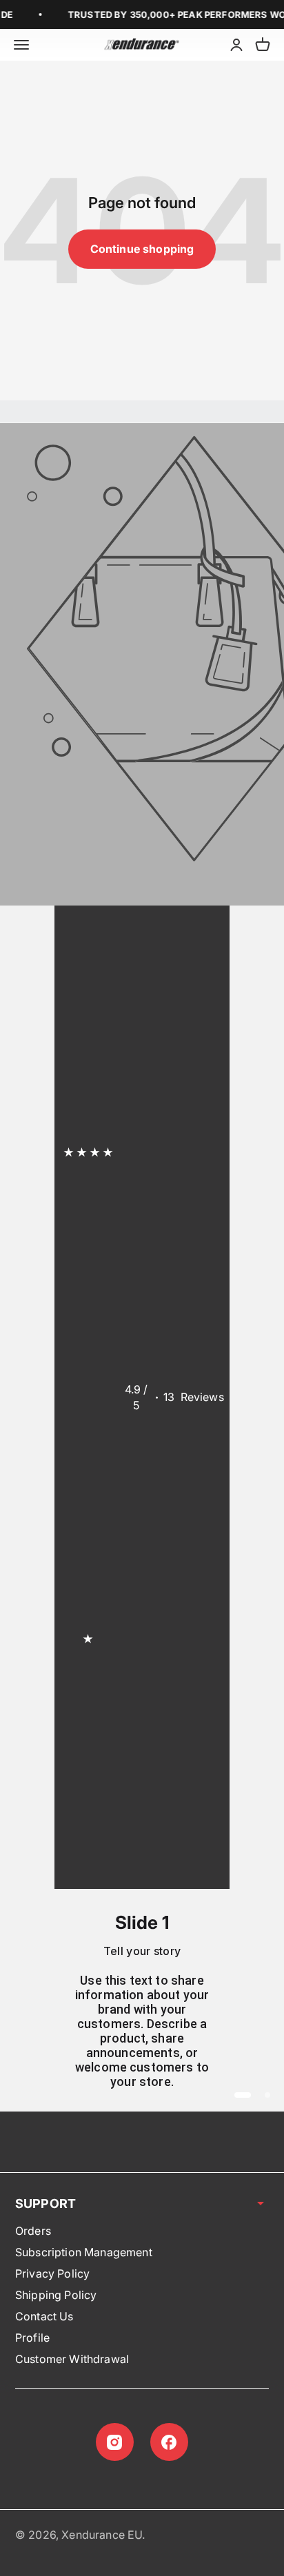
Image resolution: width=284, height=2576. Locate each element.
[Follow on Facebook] (169, 2442)
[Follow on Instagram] (115, 2442)
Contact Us (44, 2316)
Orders (33, 2231)
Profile (32, 2338)
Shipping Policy (56, 2295)
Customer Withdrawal (72, 2359)
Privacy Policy (52, 2273)
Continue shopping (142, 249)
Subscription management (84, 2252)
